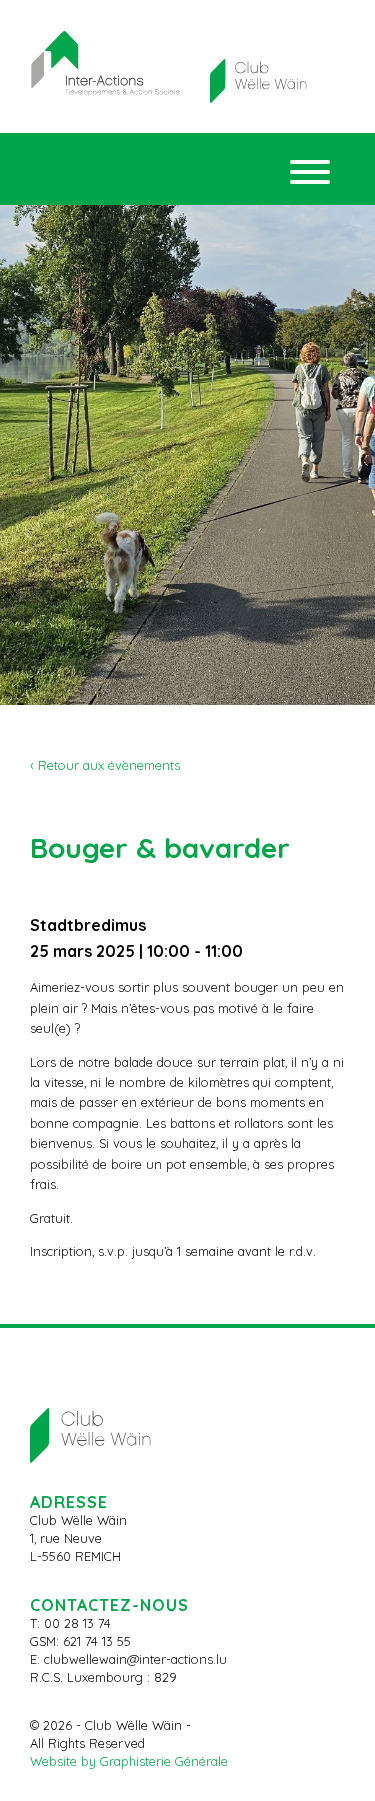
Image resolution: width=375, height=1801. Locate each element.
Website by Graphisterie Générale (129, 1761)
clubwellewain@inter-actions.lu (135, 1659)
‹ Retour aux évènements (105, 765)
